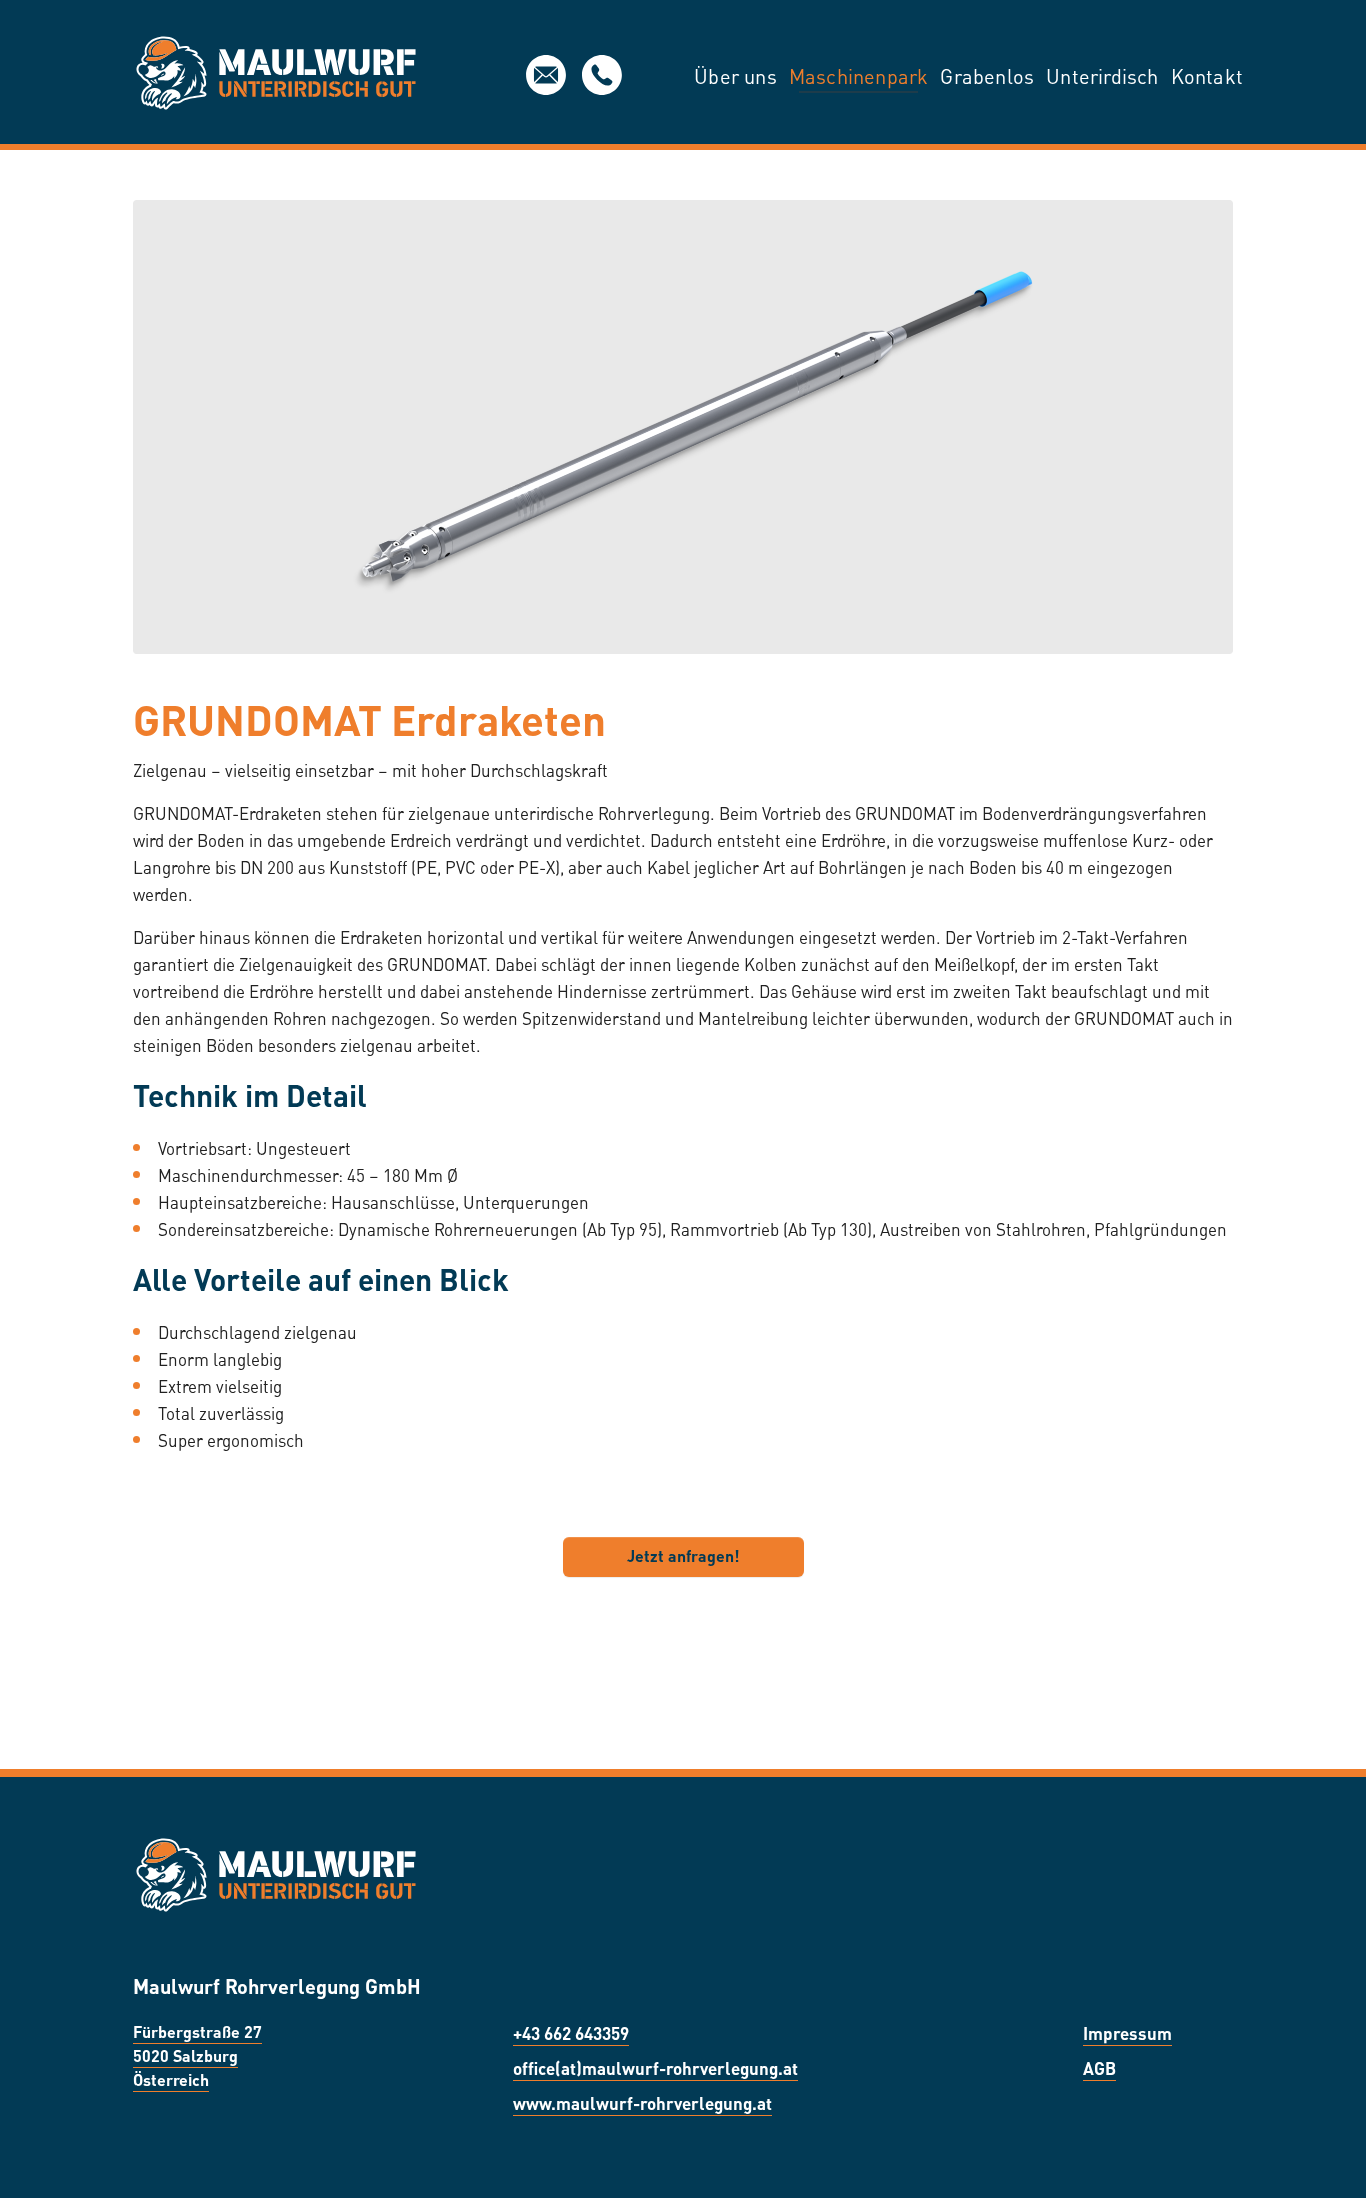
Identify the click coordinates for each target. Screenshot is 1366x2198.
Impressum (1127, 2032)
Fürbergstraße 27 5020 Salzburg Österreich (197, 2054)
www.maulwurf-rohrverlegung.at (642, 2102)
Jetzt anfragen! (683, 1554)
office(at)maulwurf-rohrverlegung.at (546, 75)
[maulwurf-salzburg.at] (276, 75)
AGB (1099, 2067)
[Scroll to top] (1322, 2154)
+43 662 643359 (571, 2032)
